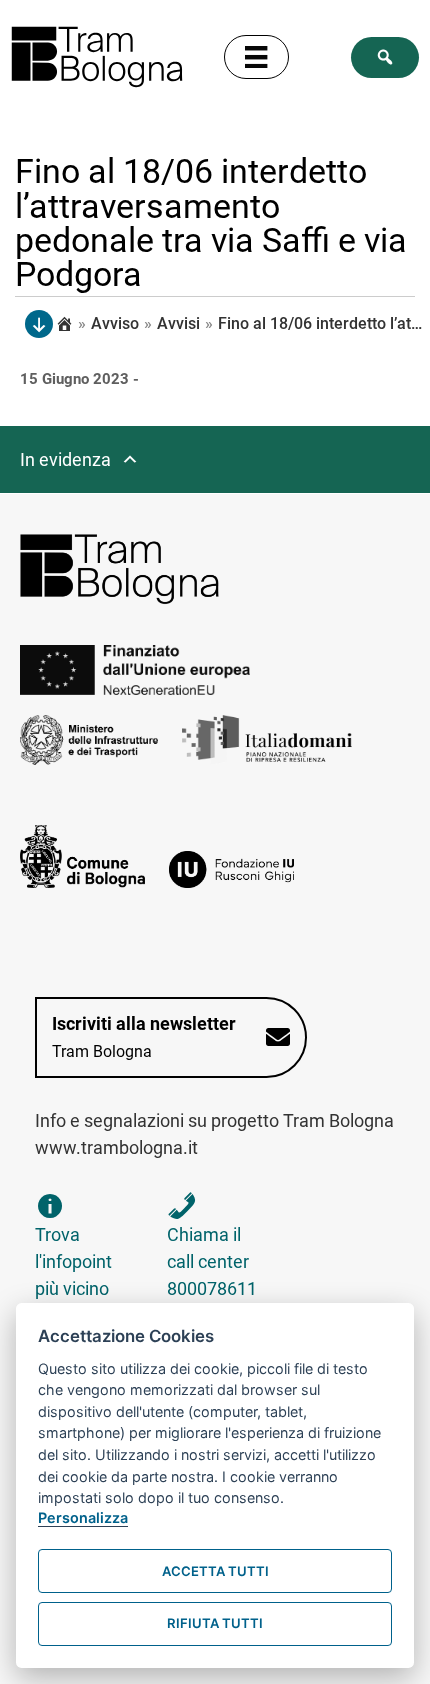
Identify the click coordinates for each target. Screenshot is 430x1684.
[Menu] (256, 57)
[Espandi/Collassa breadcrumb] (39, 324)
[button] (385, 57)
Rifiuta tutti (215, 1623)
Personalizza (83, 1517)
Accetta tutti (215, 1571)
